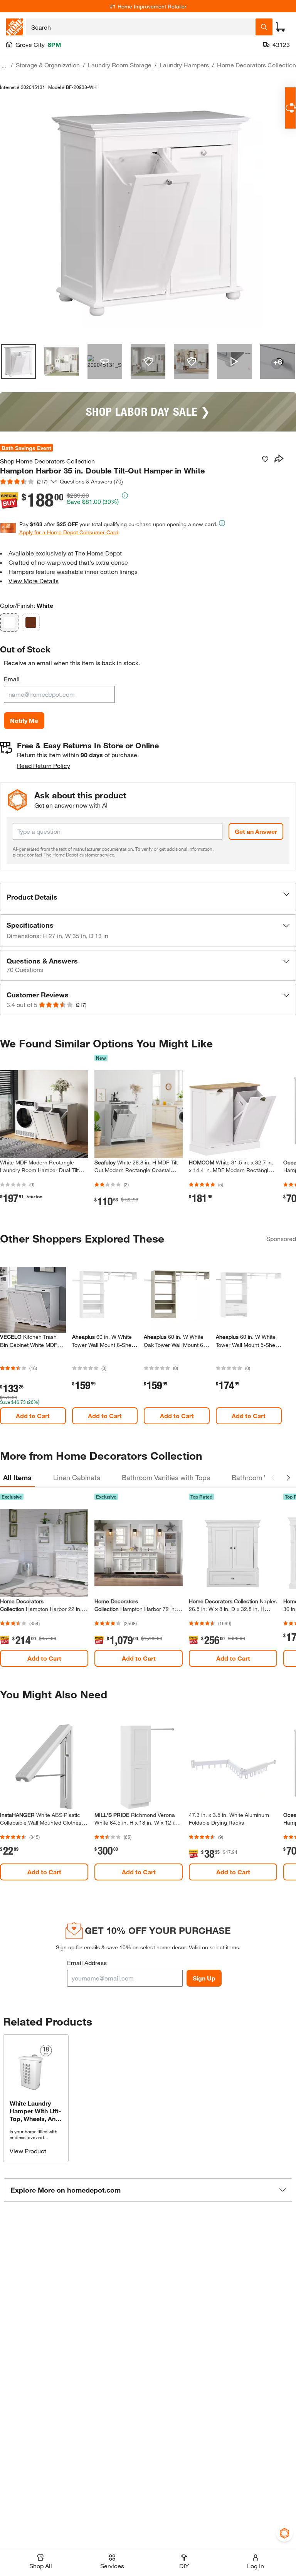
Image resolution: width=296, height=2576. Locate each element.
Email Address (87, 1963)
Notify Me (24, 720)
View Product (28, 2151)
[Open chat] (290, 108)
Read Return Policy (44, 765)
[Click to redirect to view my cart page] (281, 27)
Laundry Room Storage (120, 65)
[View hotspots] (148, 361)
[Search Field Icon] (264, 27)
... (4, 66)
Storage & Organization (48, 65)
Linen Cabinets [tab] (77, 1477)
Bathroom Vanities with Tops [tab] (166, 1477)
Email (12, 679)
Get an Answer (256, 831)
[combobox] (141, 27)
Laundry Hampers (184, 65)
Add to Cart (33, 1416)
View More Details (34, 581)
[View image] (18, 361)
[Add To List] (265, 459)
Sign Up (204, 1978)
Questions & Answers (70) (91, 481)
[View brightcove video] (234, 361)
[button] (148, 897)
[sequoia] (31, 622)
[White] (9, 622)
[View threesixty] (105, 361)
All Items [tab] (17, 1477)
